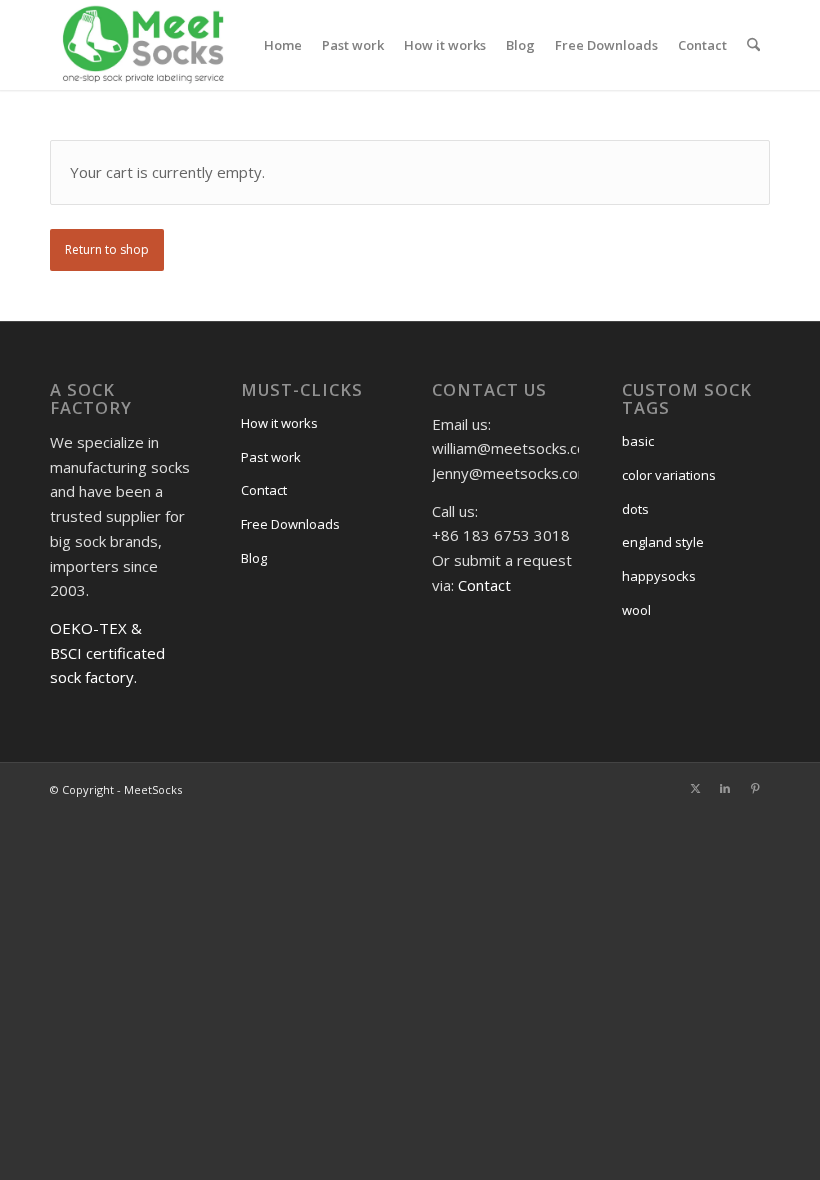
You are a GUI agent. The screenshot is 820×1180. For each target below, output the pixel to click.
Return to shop (107, 249)
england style (663, 542)
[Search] (753, 45)
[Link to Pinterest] (755, 788)
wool (636, 610)
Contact (264, 490)
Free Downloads (290, 524)
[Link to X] (695, 788)
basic (638, 441)
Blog (254, 558)
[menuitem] (283, 45)
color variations (669, 475)
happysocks (659, 576)
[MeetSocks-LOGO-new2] (143, 45)
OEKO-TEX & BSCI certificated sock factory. (107, 653)
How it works (279, 423)
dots (635, 509)
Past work (271, 457)
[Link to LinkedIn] (725, 788)
